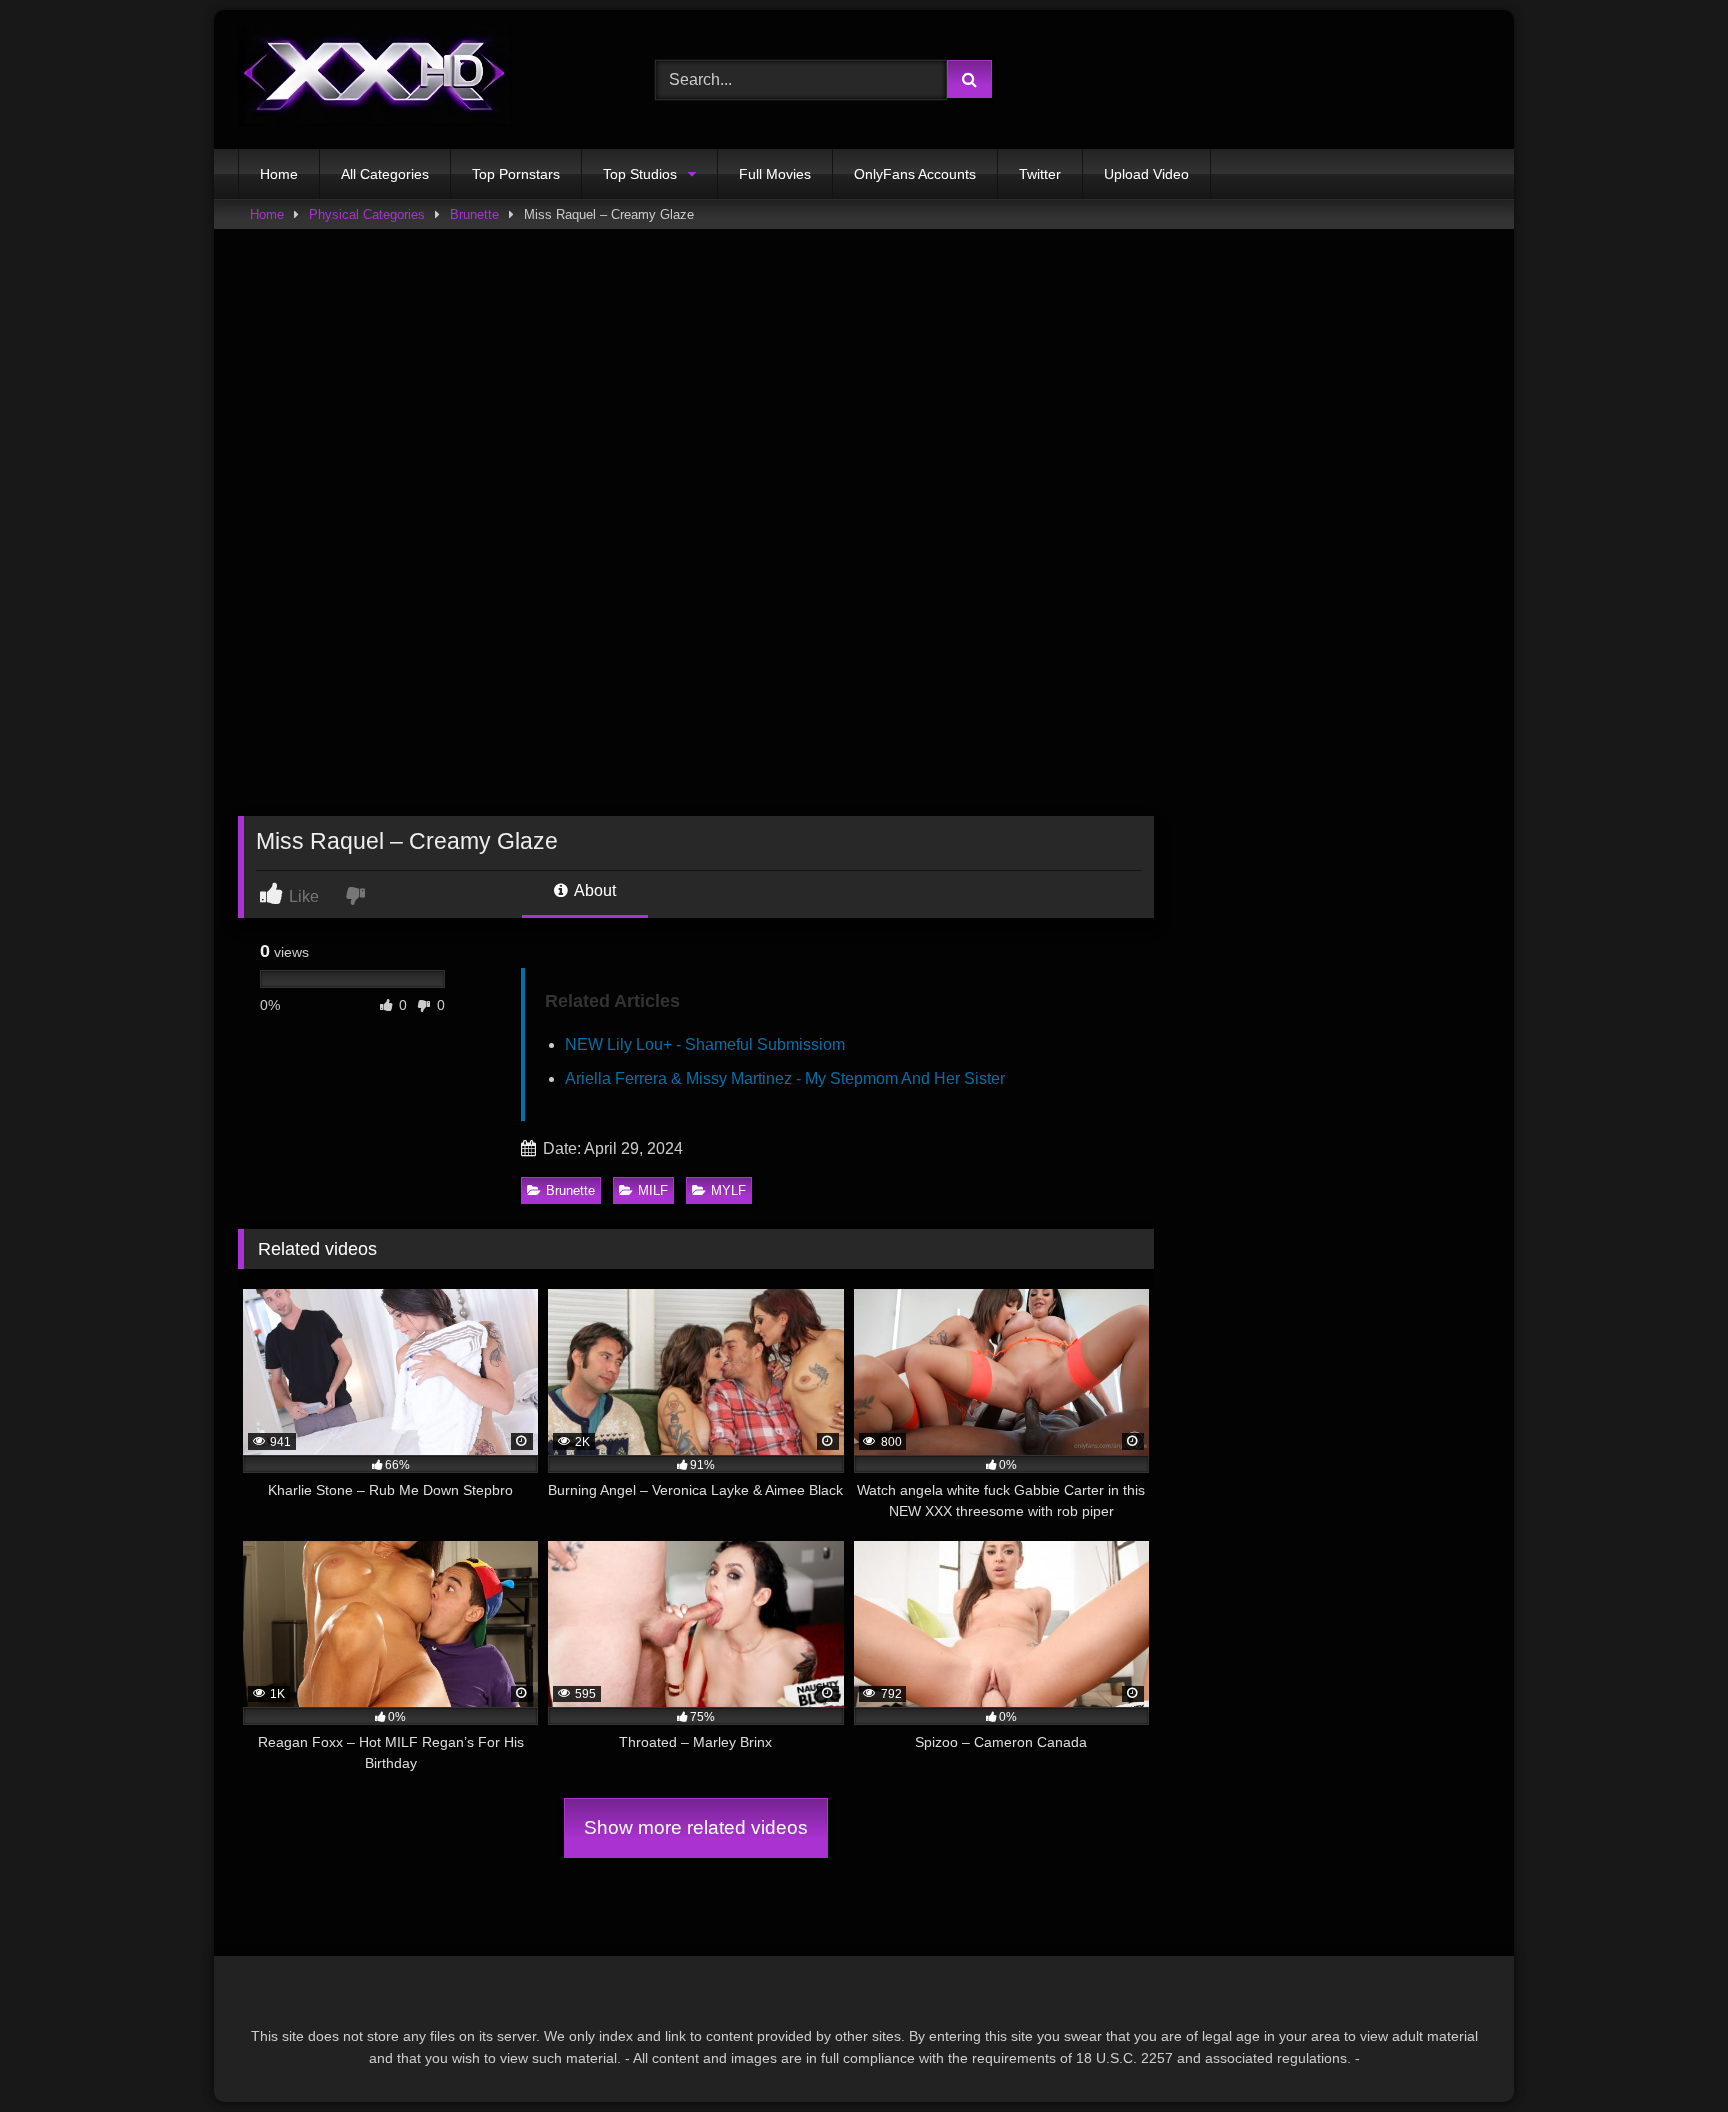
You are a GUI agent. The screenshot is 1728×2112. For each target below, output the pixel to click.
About (593, 890)
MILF (653, 1190)
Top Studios (640, 174)
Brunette (474, 214)
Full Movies (775, 174)
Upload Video (1146, 174)
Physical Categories (367, 214)
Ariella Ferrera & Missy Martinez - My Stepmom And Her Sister (785, 1078)
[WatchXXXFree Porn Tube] (375, 79)
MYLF (728, 1190)
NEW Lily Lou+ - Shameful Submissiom (705, 1044)
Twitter (1040, 174)
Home (279, 174)
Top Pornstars (516, 174)
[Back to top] (1666, 2052)
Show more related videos (696, 1827)
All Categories (385, 174)
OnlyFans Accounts (915, 174)
